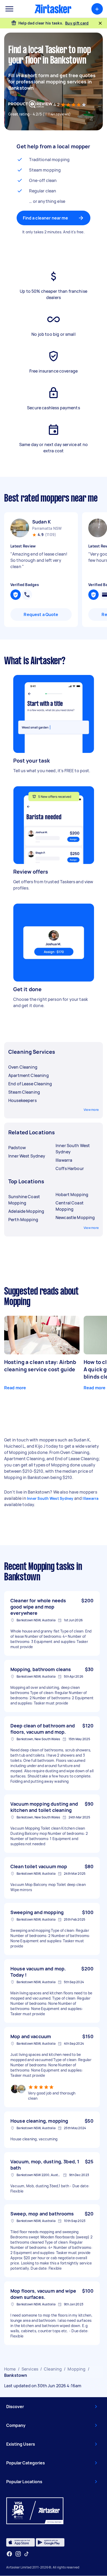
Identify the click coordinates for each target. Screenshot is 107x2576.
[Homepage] (53, 9)
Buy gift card (77, 23)
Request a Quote (41, 614)
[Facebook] (9, 2554)
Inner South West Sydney (50, 1498)
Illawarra (91, 1498)
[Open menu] (9, 9)
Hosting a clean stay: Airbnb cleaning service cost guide (40, 1366)
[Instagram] (18, 2554)
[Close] (100, 23)
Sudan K (42, 522)
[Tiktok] (26, 2554)
